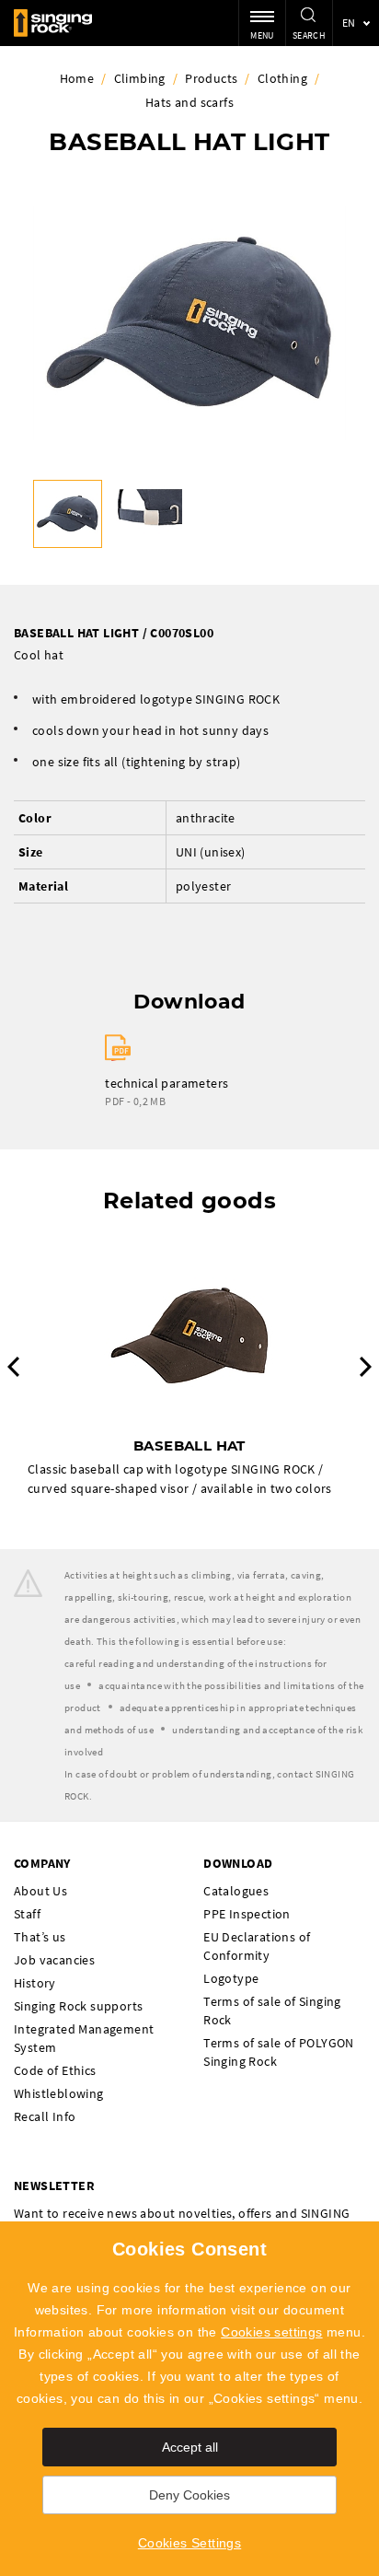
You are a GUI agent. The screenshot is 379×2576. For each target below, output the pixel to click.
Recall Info (45, 2116)
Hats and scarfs (189, 102)
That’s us (40, 1937)
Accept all (190, 2447)
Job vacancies (54, 1960)
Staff (27, 1914)
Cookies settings (271, 2332)
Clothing (282, 78)
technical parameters (167, 1083)
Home (77, 78)
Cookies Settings (189, 2543)
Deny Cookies (189, 2495)
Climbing (140, 78)
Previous (13, 1367)
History (35, 1983)
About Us (40, 1891)
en (349, 23)
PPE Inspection (247, 1914)
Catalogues (236, 1891)
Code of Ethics (55, 2070)
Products (211, 78)
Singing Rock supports (78, 2006)
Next (366, 1367)
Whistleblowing (59, 2093)
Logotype (231, 1978)
